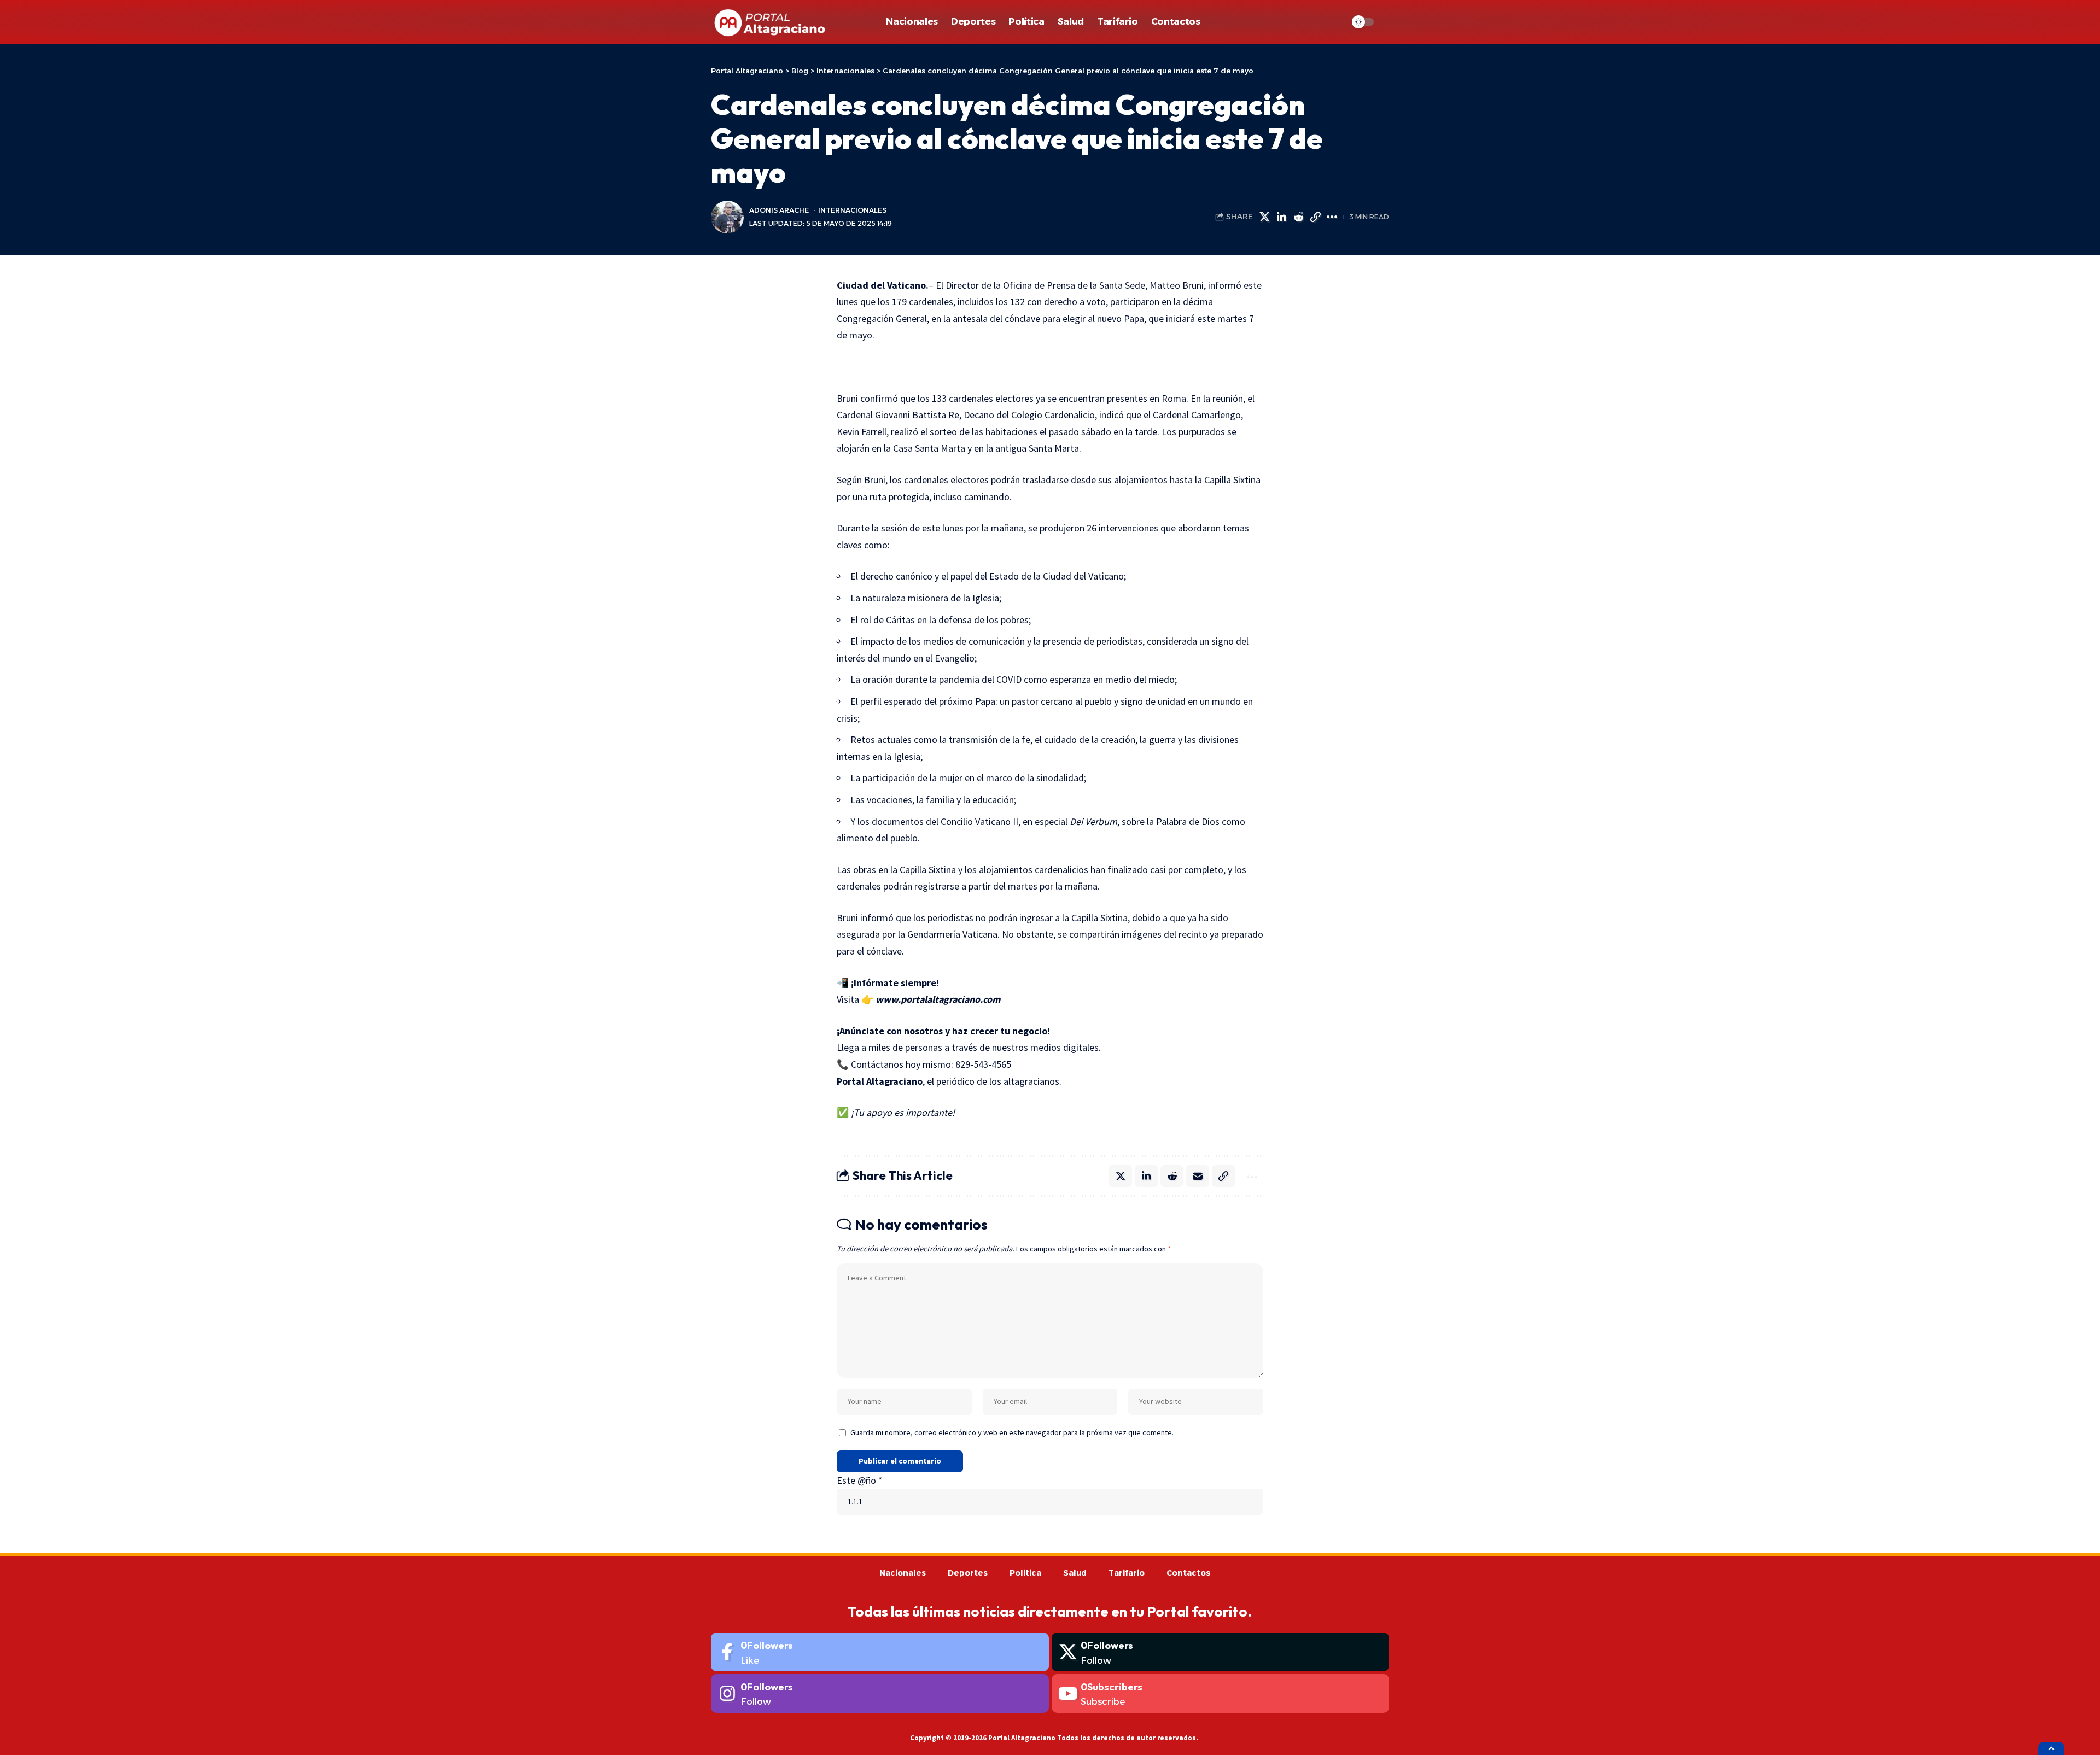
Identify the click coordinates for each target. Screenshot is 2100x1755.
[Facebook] (880, 1652)
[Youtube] (1221, 1693)
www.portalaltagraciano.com (938, 999)
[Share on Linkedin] (1281, 217)
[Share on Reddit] (1298, 217)
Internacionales (852, 210)
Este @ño (860, 1480)
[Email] (1198, 1176)
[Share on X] (1264, 217)
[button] (1331, 22)
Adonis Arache (779, 210)
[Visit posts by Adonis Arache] (727, 217)
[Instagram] (880, 1693)
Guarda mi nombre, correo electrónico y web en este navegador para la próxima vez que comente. (1012, 1432)
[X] (1221, 1652)
